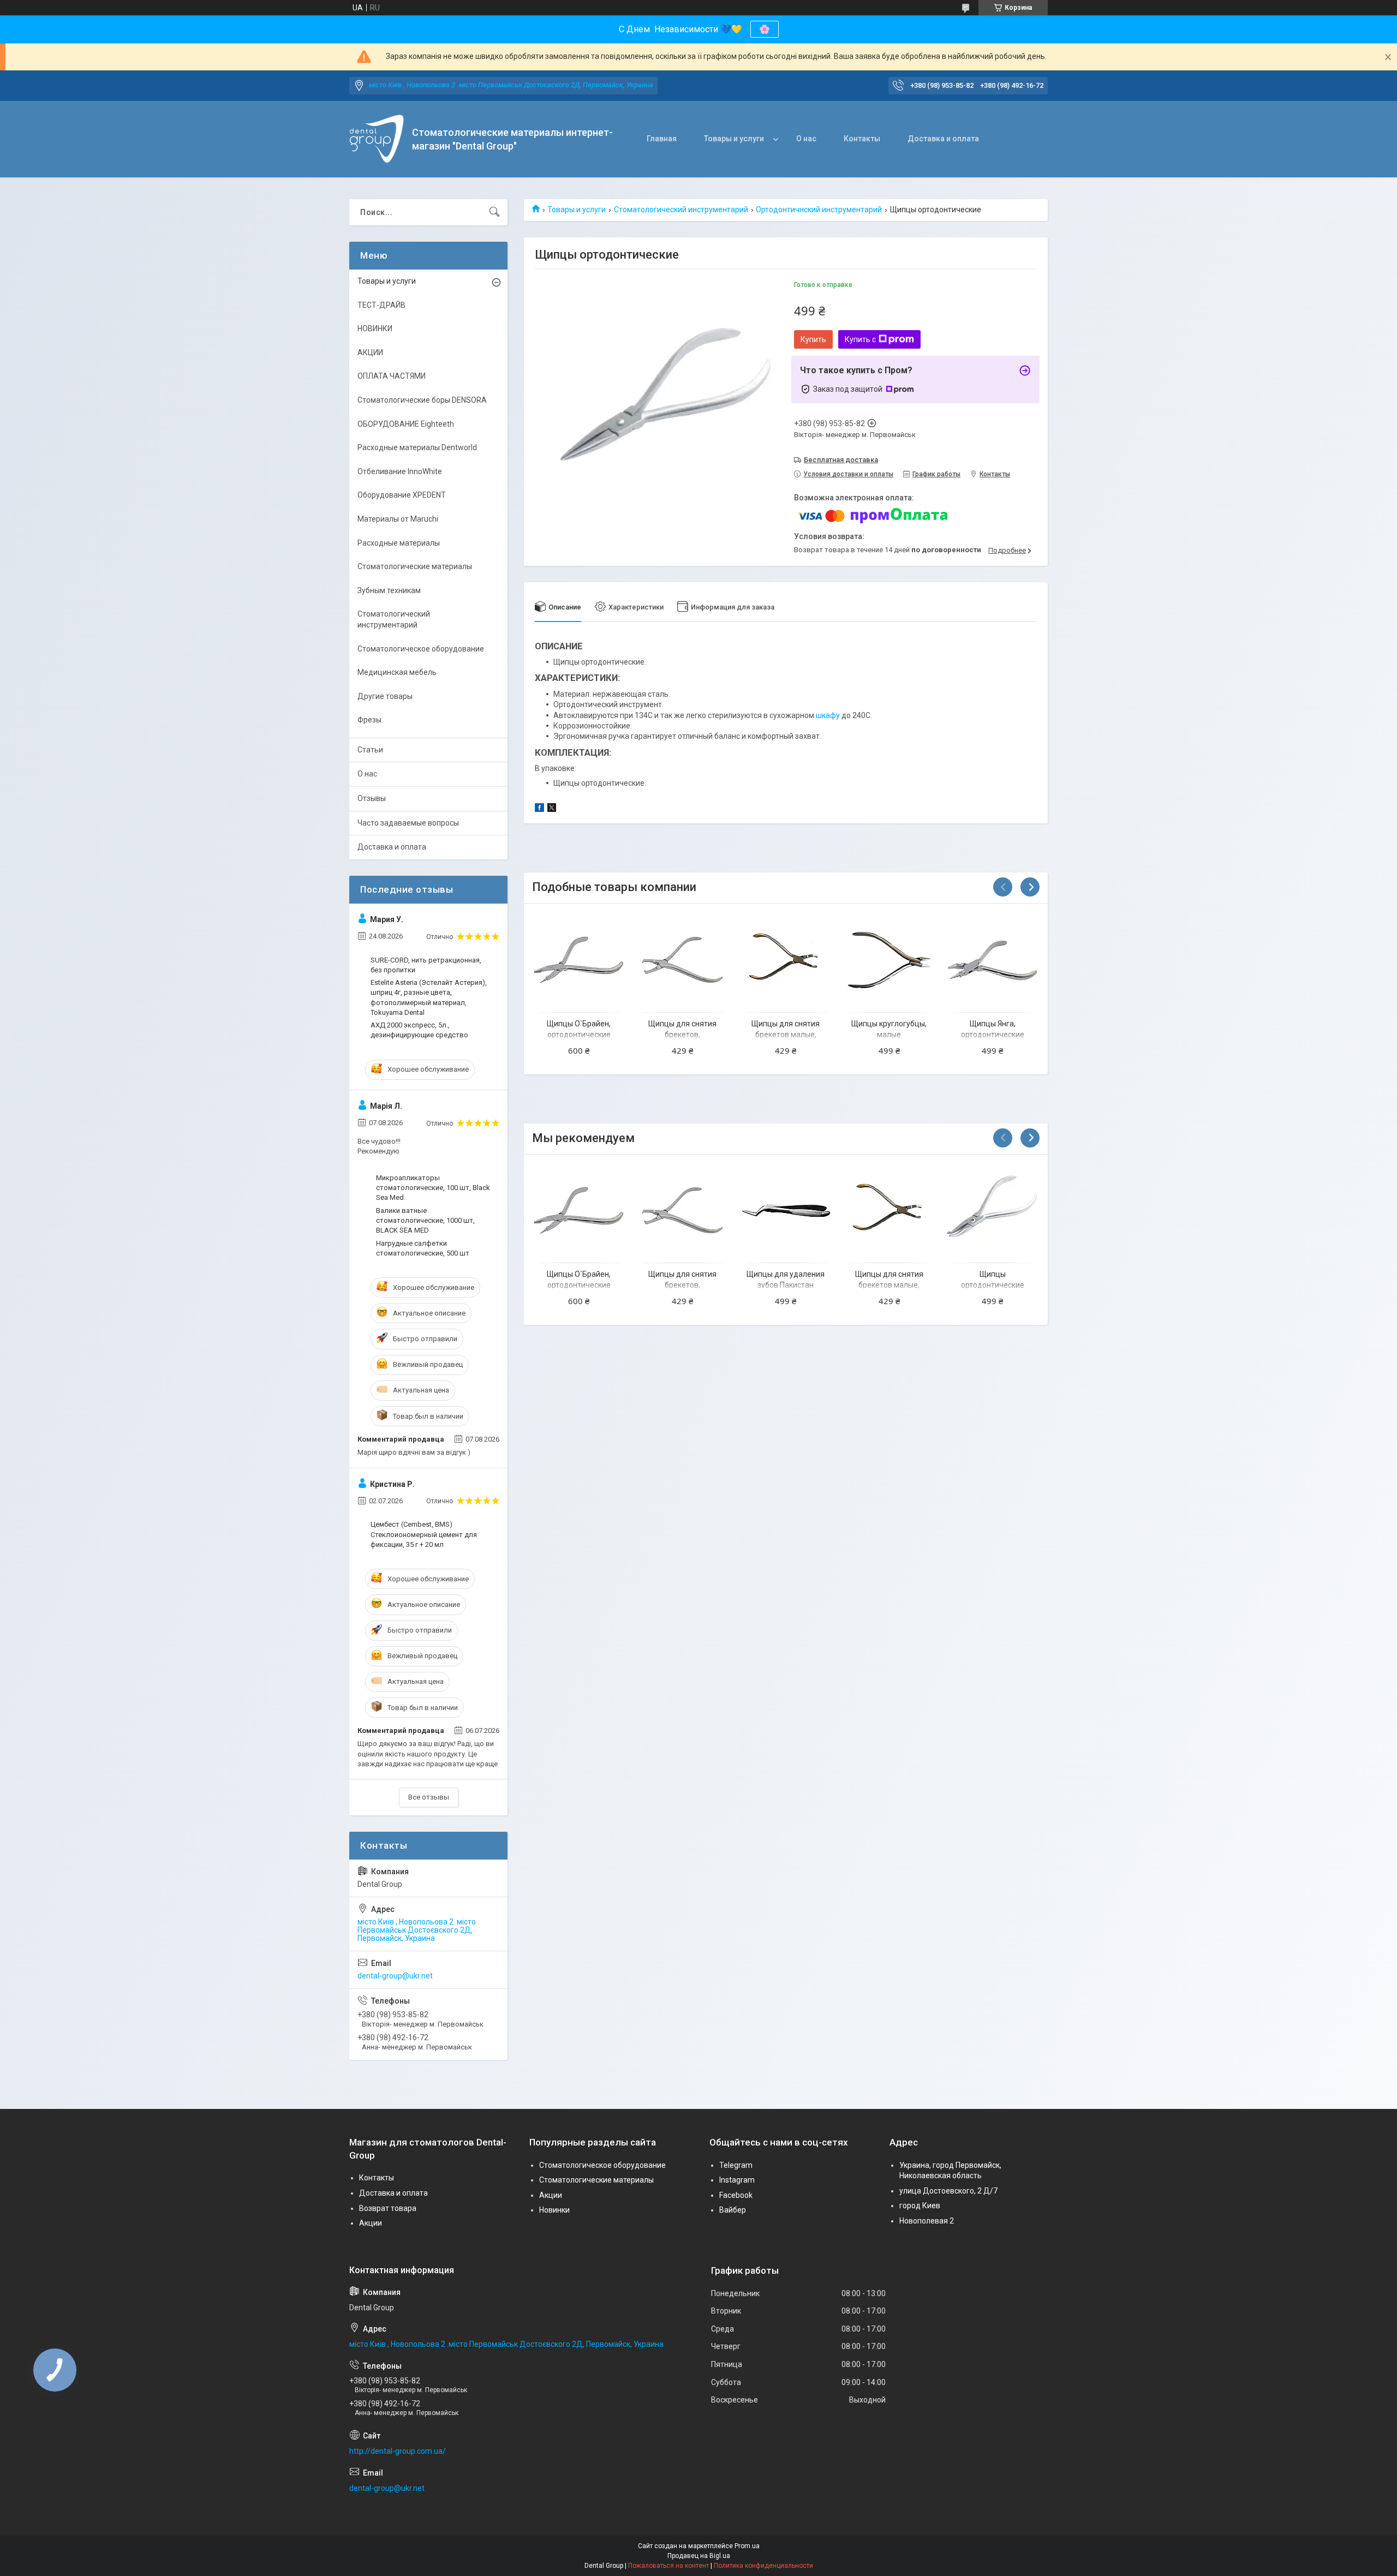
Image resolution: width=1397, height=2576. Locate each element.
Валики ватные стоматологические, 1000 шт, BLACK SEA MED (425, 1220)
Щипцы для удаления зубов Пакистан (786, 1280)
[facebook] (539, 809)
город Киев (920, 2206)
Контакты (862, 139)
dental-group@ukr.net (395, 1976)
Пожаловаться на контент (668, 2566)
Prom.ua (747, 2546)
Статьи (370, 750)
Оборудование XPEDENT (402, 495)
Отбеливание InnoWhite (400, 471)
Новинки (554, 2210)
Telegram (736, 2165)
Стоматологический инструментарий (681, 210)
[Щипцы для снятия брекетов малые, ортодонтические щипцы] (786, 960)
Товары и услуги (734, 139)
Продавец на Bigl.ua (699, 2556)
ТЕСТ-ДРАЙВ (381, 305)
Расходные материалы (399, 543)
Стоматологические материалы (415, 566)
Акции (371, 2223)
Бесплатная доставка (841, 460)
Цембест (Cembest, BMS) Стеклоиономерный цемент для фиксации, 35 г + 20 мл (424, 1534)
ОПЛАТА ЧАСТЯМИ (392, 376)
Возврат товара (388, 2208)
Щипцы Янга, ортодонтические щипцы (993, 1034)
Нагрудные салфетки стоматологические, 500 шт (423, 1248)
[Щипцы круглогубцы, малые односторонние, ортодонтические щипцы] (889, 960)
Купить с (860, 339)
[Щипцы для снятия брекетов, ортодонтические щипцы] (682, 960)
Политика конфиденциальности (763, 2566)
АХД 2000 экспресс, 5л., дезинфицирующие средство (419, 1030)
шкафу (828, 715)
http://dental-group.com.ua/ (398, 2451)
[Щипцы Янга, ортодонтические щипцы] (992, 960)
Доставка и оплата (943, 139)
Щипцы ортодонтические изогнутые (993, 1285)
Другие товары (385, 696)
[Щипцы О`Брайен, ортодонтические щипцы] (579, 960)
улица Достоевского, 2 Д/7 (948, 2191)
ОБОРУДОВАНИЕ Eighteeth (406, 424)
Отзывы (372, 798)
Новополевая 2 (927, 2221)
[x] (552, 809)
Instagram (737, 2180)
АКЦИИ (370, 352)
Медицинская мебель (397, 672)
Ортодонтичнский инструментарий (819, 210)
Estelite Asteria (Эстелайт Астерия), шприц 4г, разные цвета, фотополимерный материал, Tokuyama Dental (429, 997)
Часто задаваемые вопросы (408, 823)
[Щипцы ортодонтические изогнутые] (992, 1211)
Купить (813, 339)
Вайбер (733, 2210)
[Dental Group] (377, 139)
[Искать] (494, 212)
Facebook (736, 2195)
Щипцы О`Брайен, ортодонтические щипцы (579, 1034)
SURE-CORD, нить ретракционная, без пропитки (426, 965)
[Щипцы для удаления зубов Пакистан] (786, 1211)
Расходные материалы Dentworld (417, 447)
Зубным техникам (389, 590)
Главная (662, 139)
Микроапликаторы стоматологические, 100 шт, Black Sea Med (433, 1188)
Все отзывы (429, 1797)
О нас (806, 139)
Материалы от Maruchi (398, 519)
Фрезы (369, 720)
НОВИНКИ (375, 328)
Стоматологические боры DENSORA (422, 400)
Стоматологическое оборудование (421, 649)
